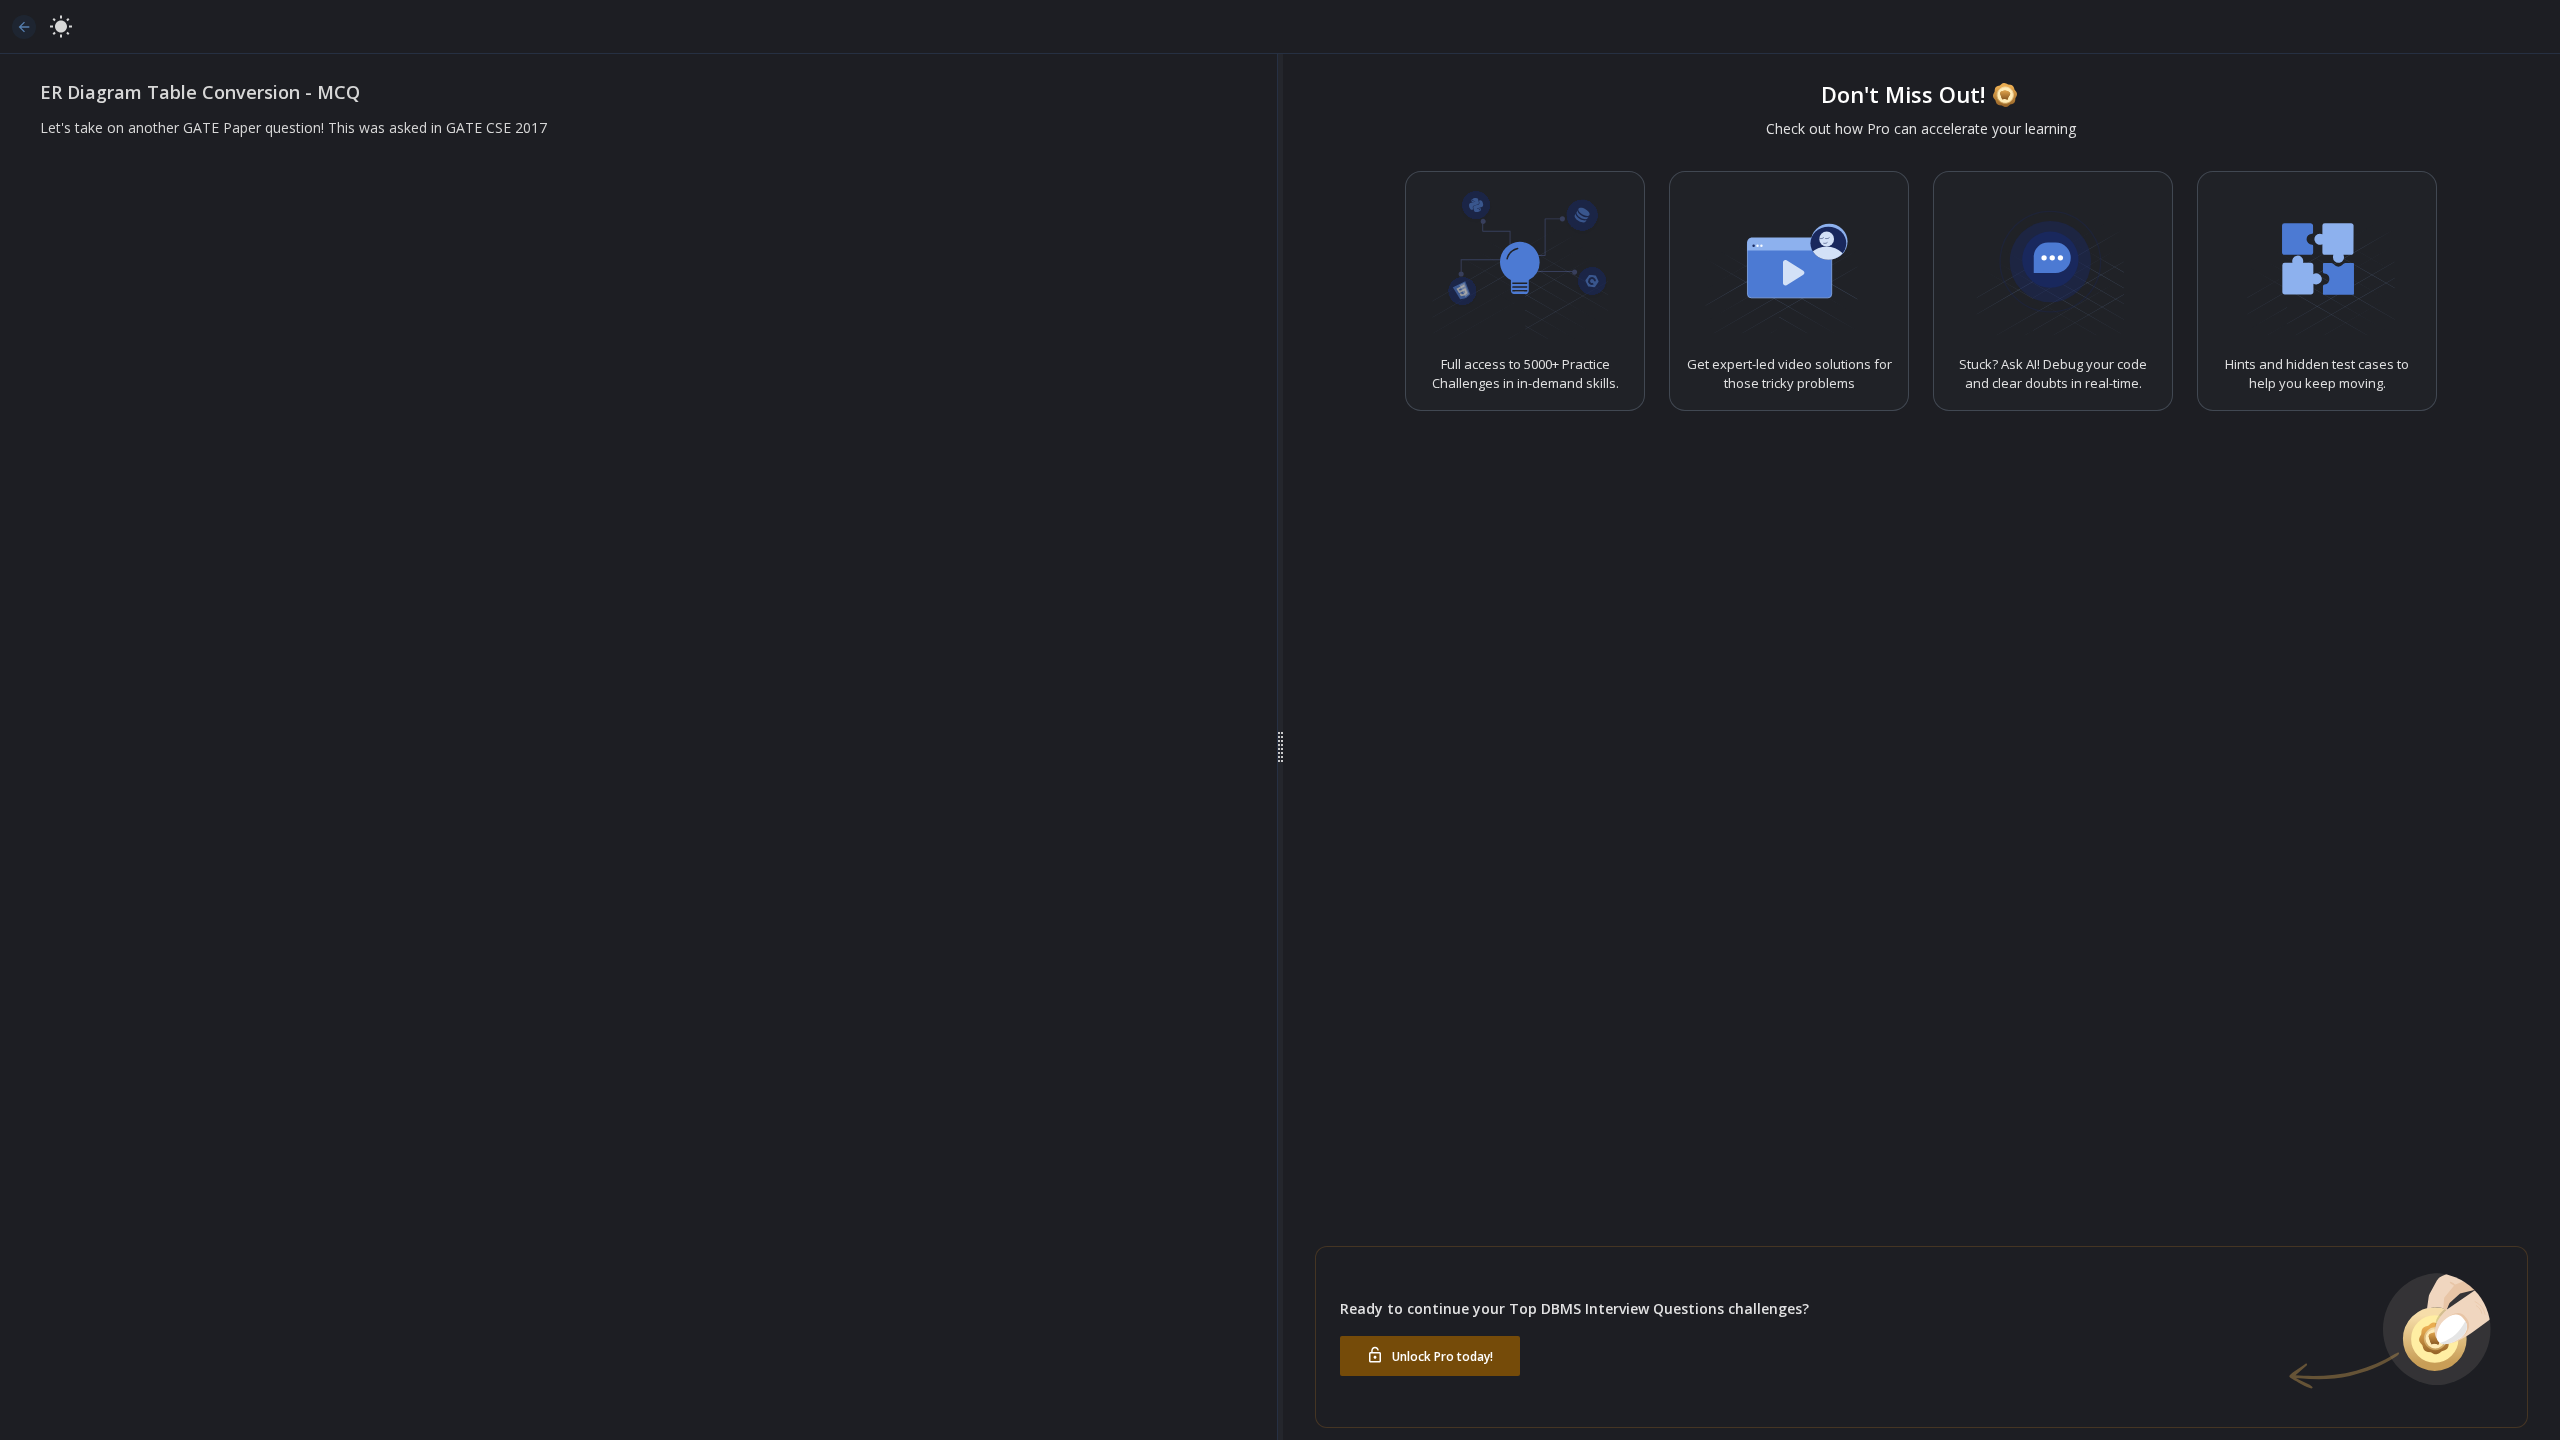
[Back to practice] (24, 27)
